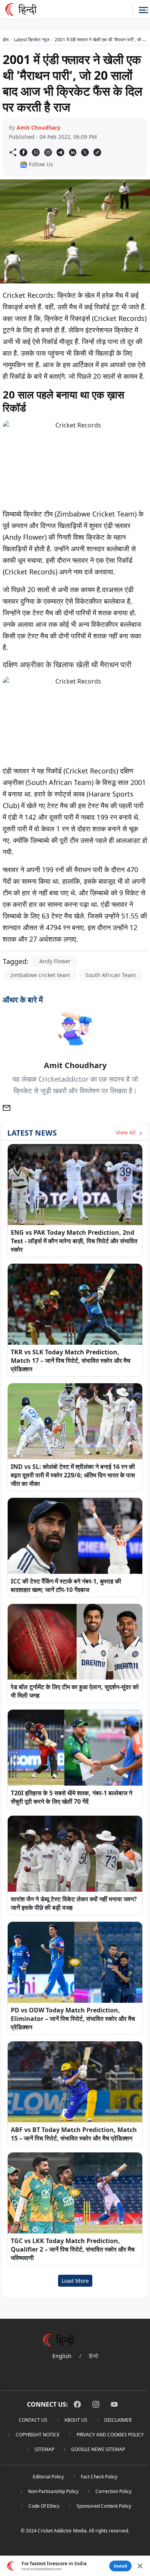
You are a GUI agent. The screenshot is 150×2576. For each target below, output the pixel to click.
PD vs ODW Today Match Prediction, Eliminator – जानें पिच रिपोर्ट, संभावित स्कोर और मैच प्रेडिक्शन (73, 2019)
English (62, 2356)
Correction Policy (113, 2491)
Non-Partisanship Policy (53, 2491)
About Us (76, 2420)
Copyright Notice (38, 2435)
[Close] (140, 2566)
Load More (75, 2281)
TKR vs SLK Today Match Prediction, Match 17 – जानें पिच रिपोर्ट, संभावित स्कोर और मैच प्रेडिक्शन (71, 1361)
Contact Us (33, 2420)
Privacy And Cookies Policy (110, 2435)
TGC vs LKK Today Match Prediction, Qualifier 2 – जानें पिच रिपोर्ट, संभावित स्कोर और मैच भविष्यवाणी (73, 2249)
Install (120, 2566)
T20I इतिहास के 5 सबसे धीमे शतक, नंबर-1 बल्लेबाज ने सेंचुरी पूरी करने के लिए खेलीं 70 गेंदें (72, 1797)
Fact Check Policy (99, 2477)
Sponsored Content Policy (104, 2506)
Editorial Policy (48, 2477)
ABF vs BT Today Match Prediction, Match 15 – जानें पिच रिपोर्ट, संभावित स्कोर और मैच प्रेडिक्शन (74, 2134)
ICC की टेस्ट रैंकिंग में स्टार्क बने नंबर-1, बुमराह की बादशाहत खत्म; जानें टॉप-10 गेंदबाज (66, 1585)
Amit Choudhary (38, 127)
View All (127, 1132)
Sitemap (44, 2449)
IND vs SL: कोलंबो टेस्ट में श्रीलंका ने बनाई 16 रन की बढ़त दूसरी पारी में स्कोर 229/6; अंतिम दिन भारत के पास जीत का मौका (73, 1475)
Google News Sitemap (98, 2449)
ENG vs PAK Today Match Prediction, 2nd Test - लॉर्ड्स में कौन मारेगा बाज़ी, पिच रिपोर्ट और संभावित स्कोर (74, 1241)
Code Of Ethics (44, 2506)
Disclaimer (118, 2420)
